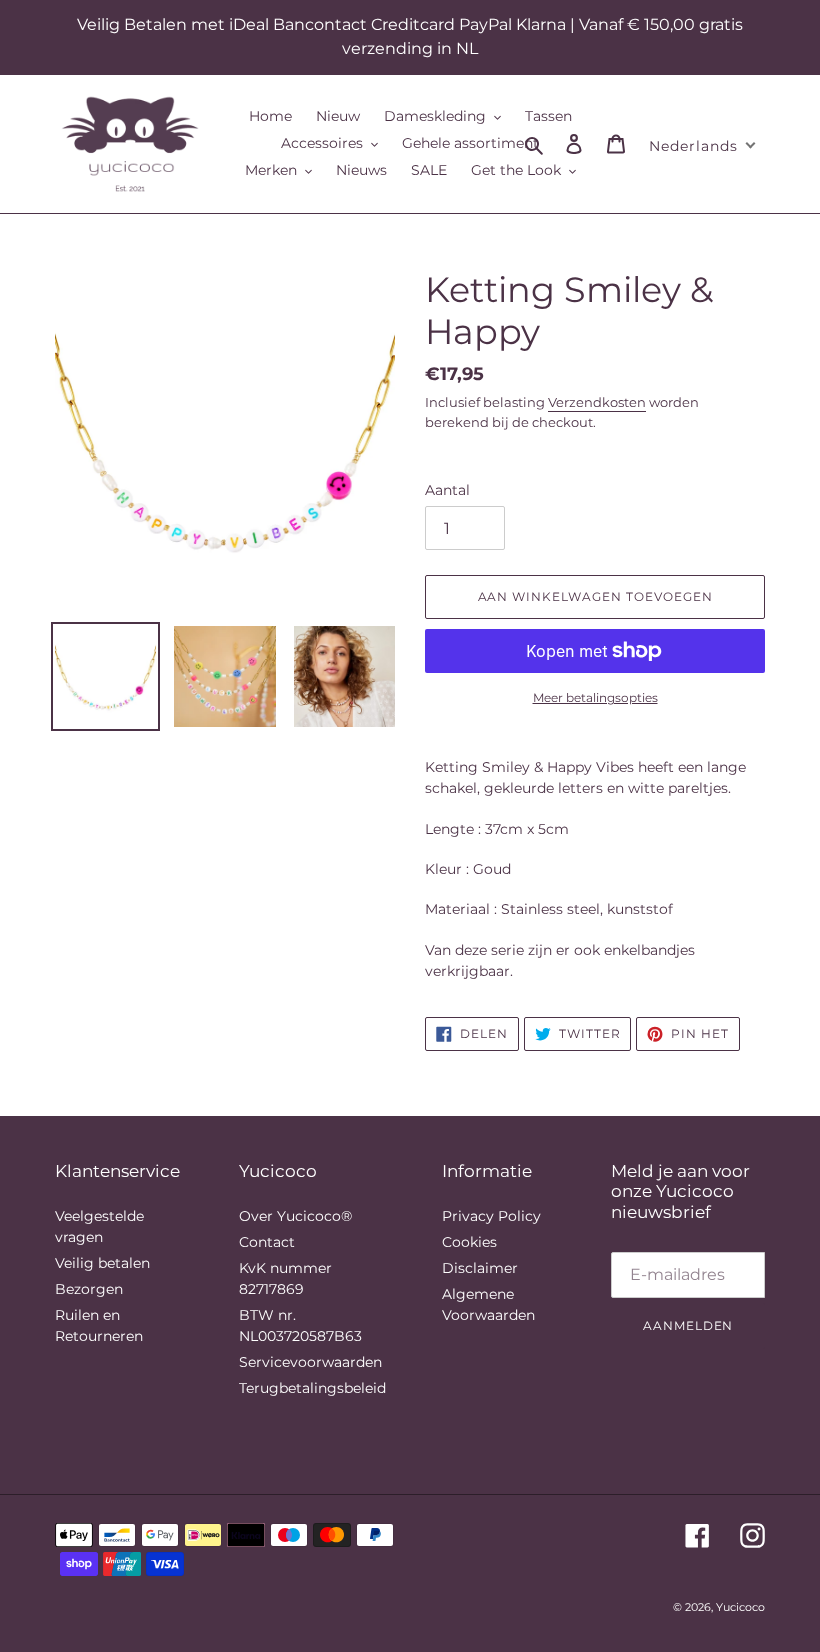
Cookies (469, 1242)
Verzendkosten (597, 402)
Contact (267, 1242)
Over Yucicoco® (295, 1216)
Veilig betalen (102, 1263)
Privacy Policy (491, 1216)
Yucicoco (740, 1607)
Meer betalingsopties (595, 697)
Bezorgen (89, 1289)
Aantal (447, 490)
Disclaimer (480, 1268)
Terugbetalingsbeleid (312, 1388)
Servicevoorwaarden (310, 1362)
